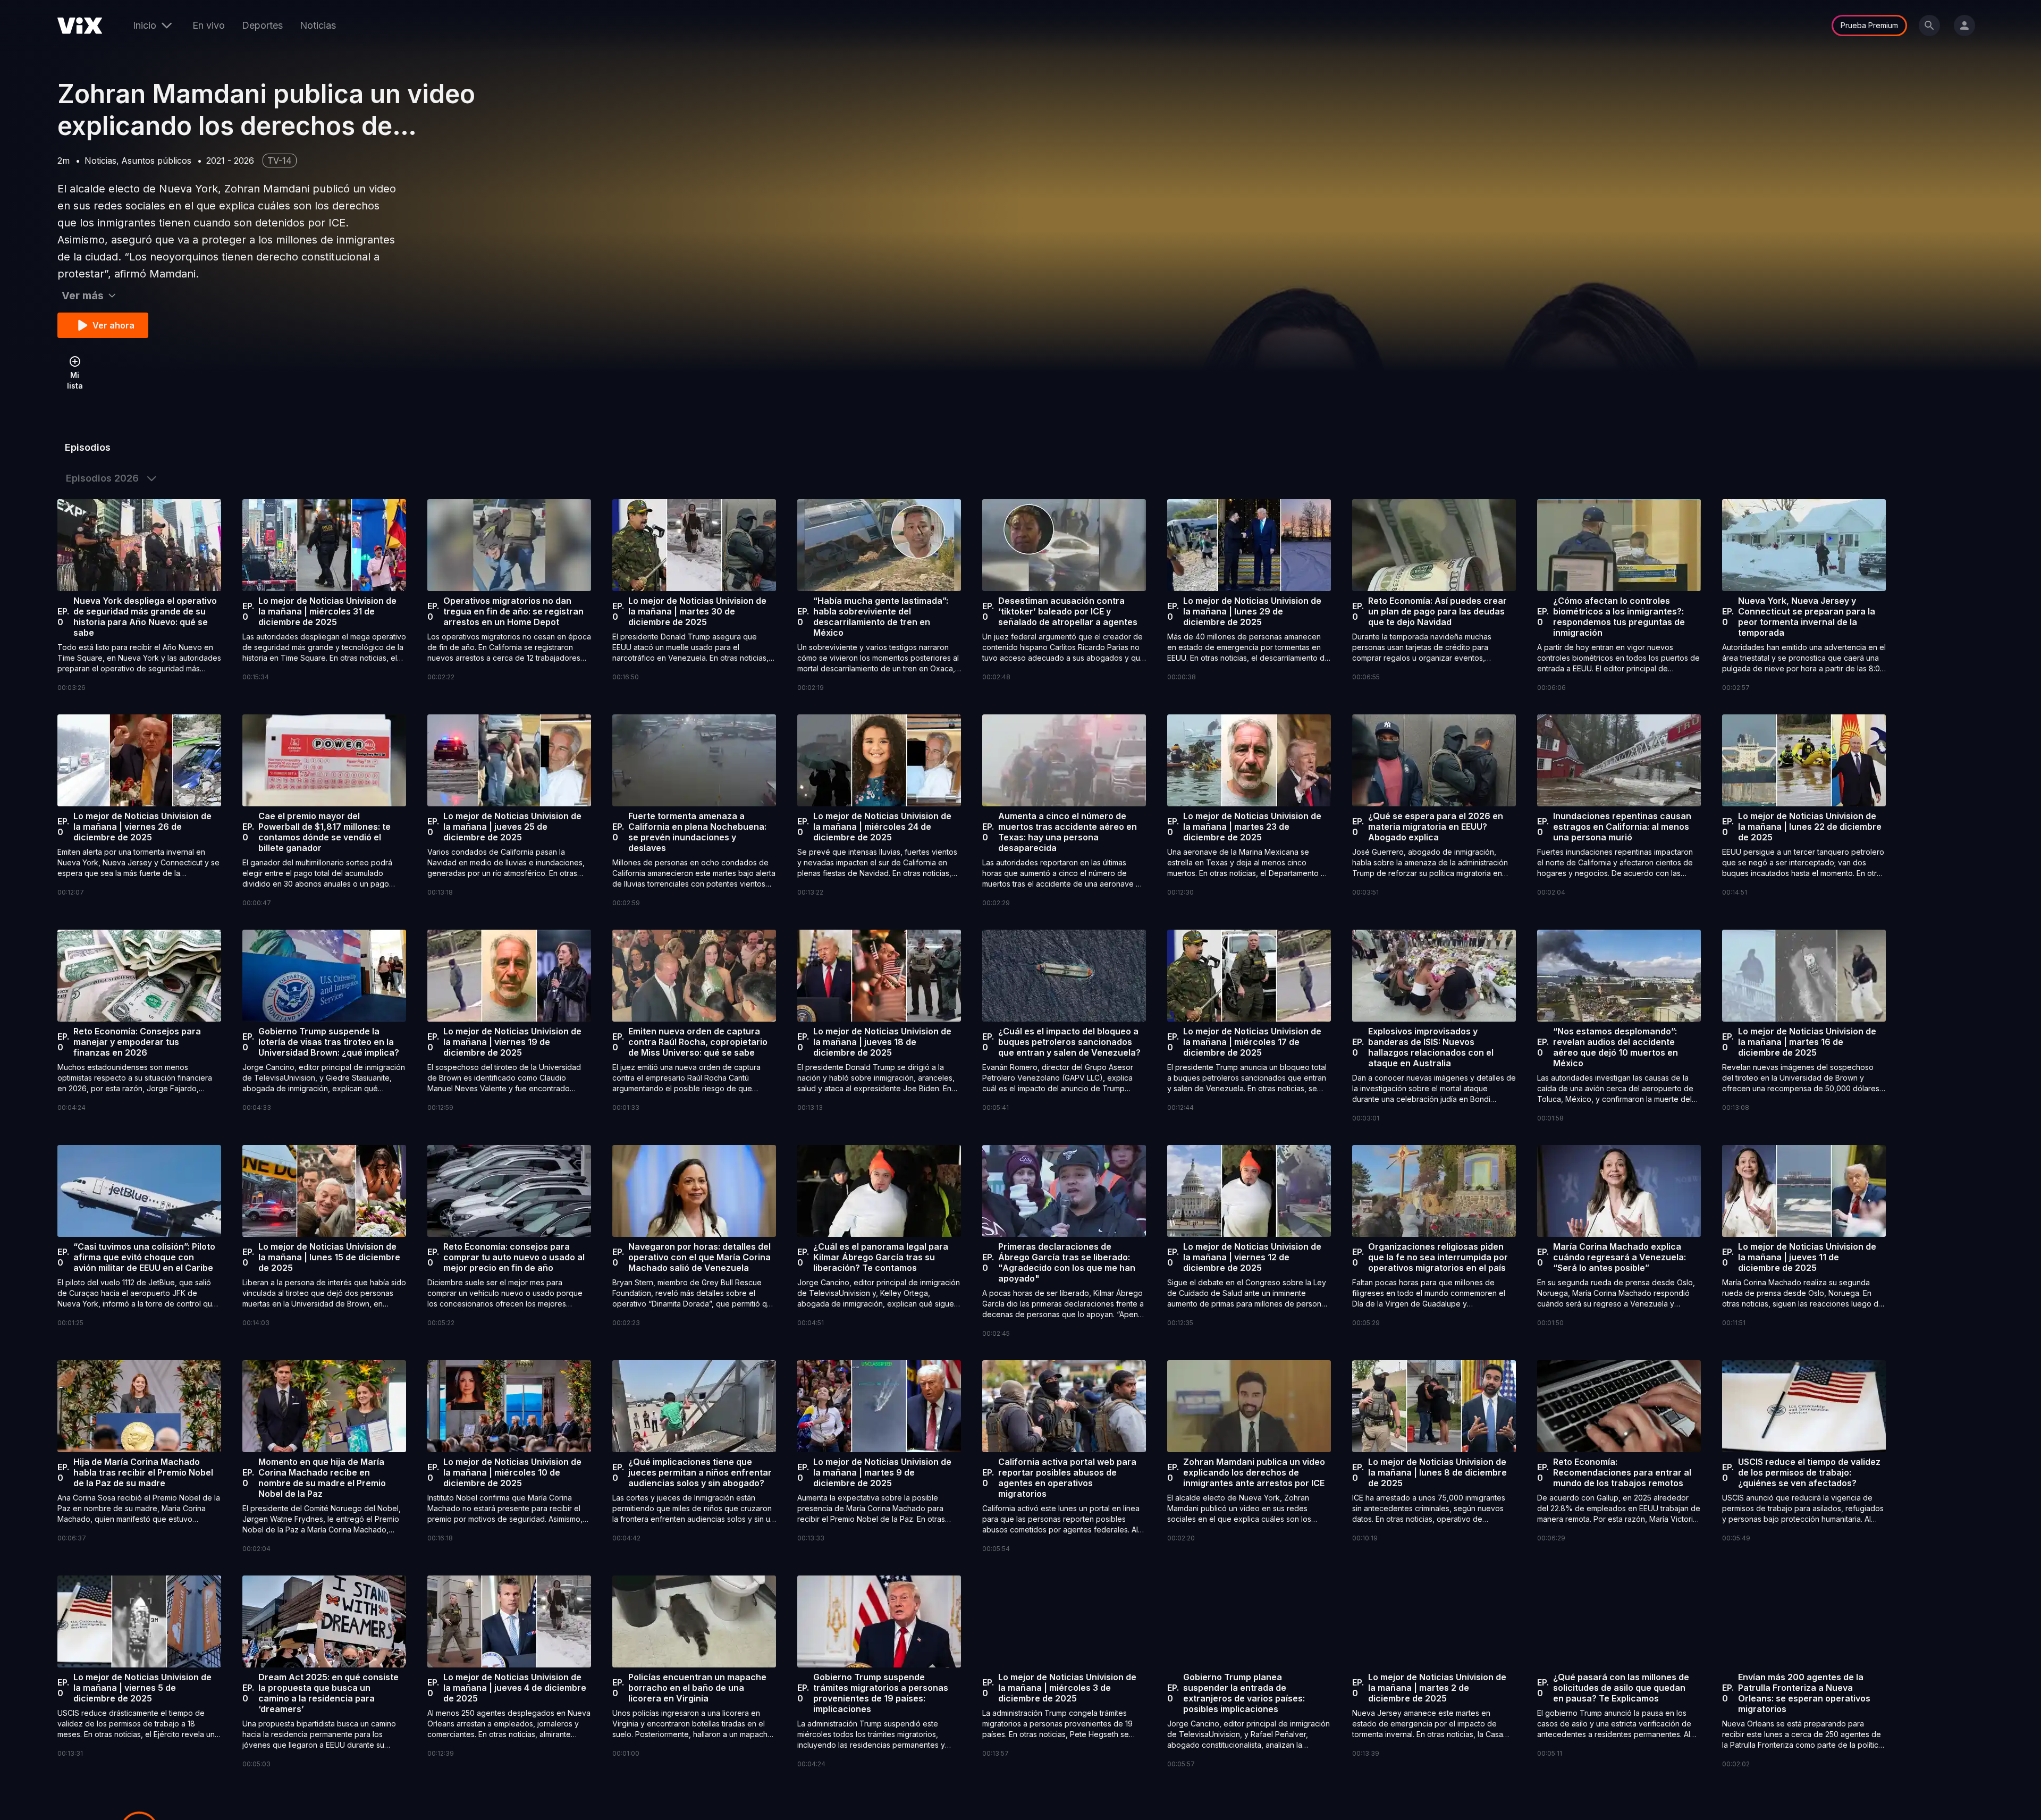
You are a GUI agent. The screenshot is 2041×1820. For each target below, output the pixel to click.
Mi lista (75, 380)
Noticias (318, 25)
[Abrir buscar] (1929, 26)
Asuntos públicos (156, 161)
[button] (139, 596)
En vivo (209, 25)
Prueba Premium (1869, 25)
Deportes (262, 25)
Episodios (88, 447)
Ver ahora (113, 325)
